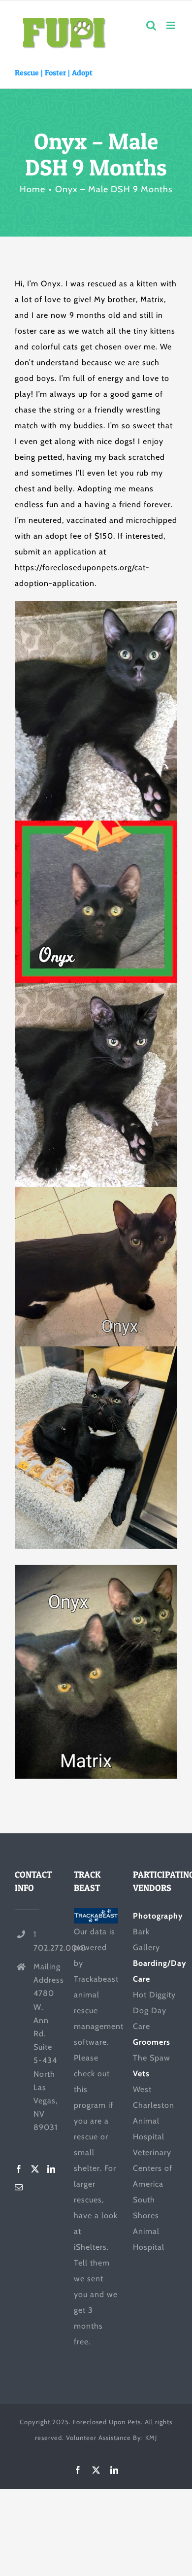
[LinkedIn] (51, 2169)
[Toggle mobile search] (151, 25)
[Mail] (19, 2187)
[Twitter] (35, 2169)
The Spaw (152, 2058)
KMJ (151, 2438)
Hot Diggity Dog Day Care (154, 2010)
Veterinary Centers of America (153, 2168)
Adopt (82, 72)
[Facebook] (19, 2169)
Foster (55, 72)
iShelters (90, 2247)
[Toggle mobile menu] (172, 25)
